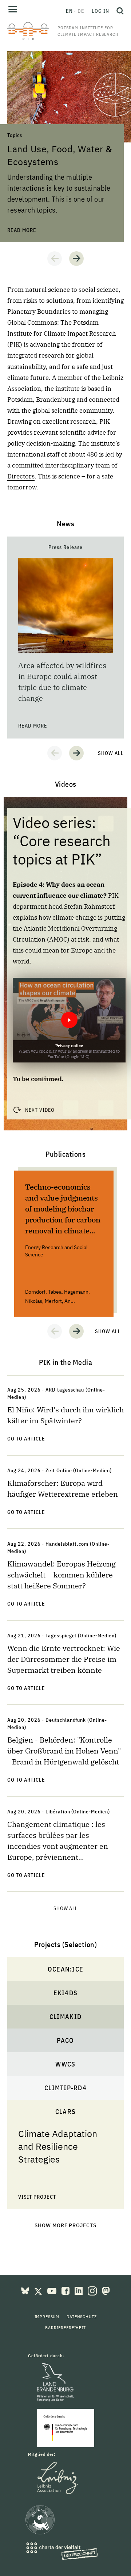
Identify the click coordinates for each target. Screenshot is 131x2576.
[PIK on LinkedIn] (79, 2290)
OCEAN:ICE (65, 1969)
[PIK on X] (39, 2290)
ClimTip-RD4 (65, 2088)
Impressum (47, 2317)
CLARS (65, 2112)
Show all (111, 753)
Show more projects (66, 2225)
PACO (65, 2040)
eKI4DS (66, 1993)
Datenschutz (82, 2317)
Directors (21, 476)
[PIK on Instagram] (93, 2290)
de (81, 11)
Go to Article (26, 1439)
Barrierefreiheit (65, 2327)
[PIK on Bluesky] (26, 2290)
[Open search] (118, 11)
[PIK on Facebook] (66, 2290)
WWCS (65, 2064)
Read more (22, 55)
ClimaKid (65, 2017)
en (69, 11)
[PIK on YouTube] (53, 2290)
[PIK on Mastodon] (106, 2290)
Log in (100, 11)
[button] (55, 259)
